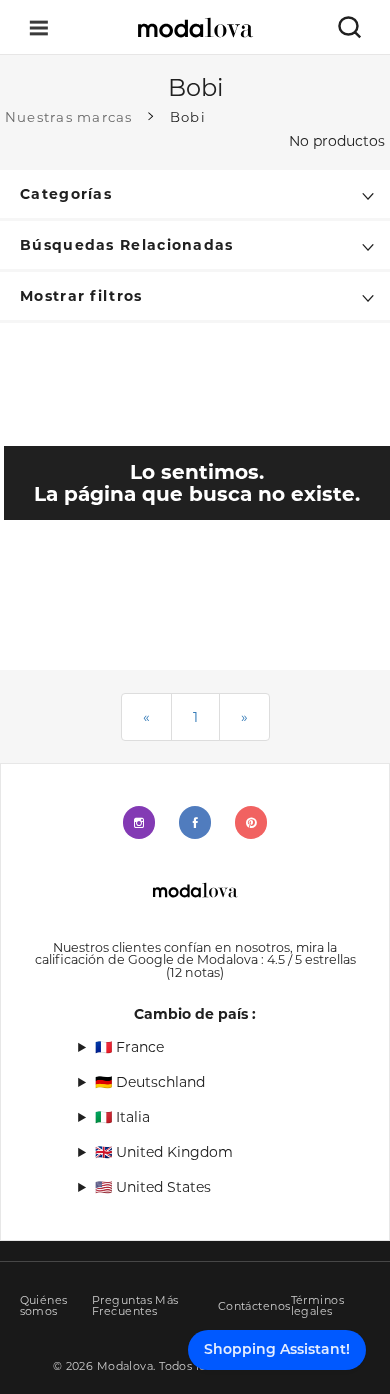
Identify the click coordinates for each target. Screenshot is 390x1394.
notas (195, 972)
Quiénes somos (44, 1306)
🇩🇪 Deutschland (150, 1082)
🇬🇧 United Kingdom (164, 1152)
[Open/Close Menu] (39, 27)
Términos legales (318, 1306)
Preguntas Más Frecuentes (135, 1306)
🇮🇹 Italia (122, 1117)
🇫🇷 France (129, 1047)
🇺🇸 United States (153, 1187)
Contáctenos (254, 1306)
